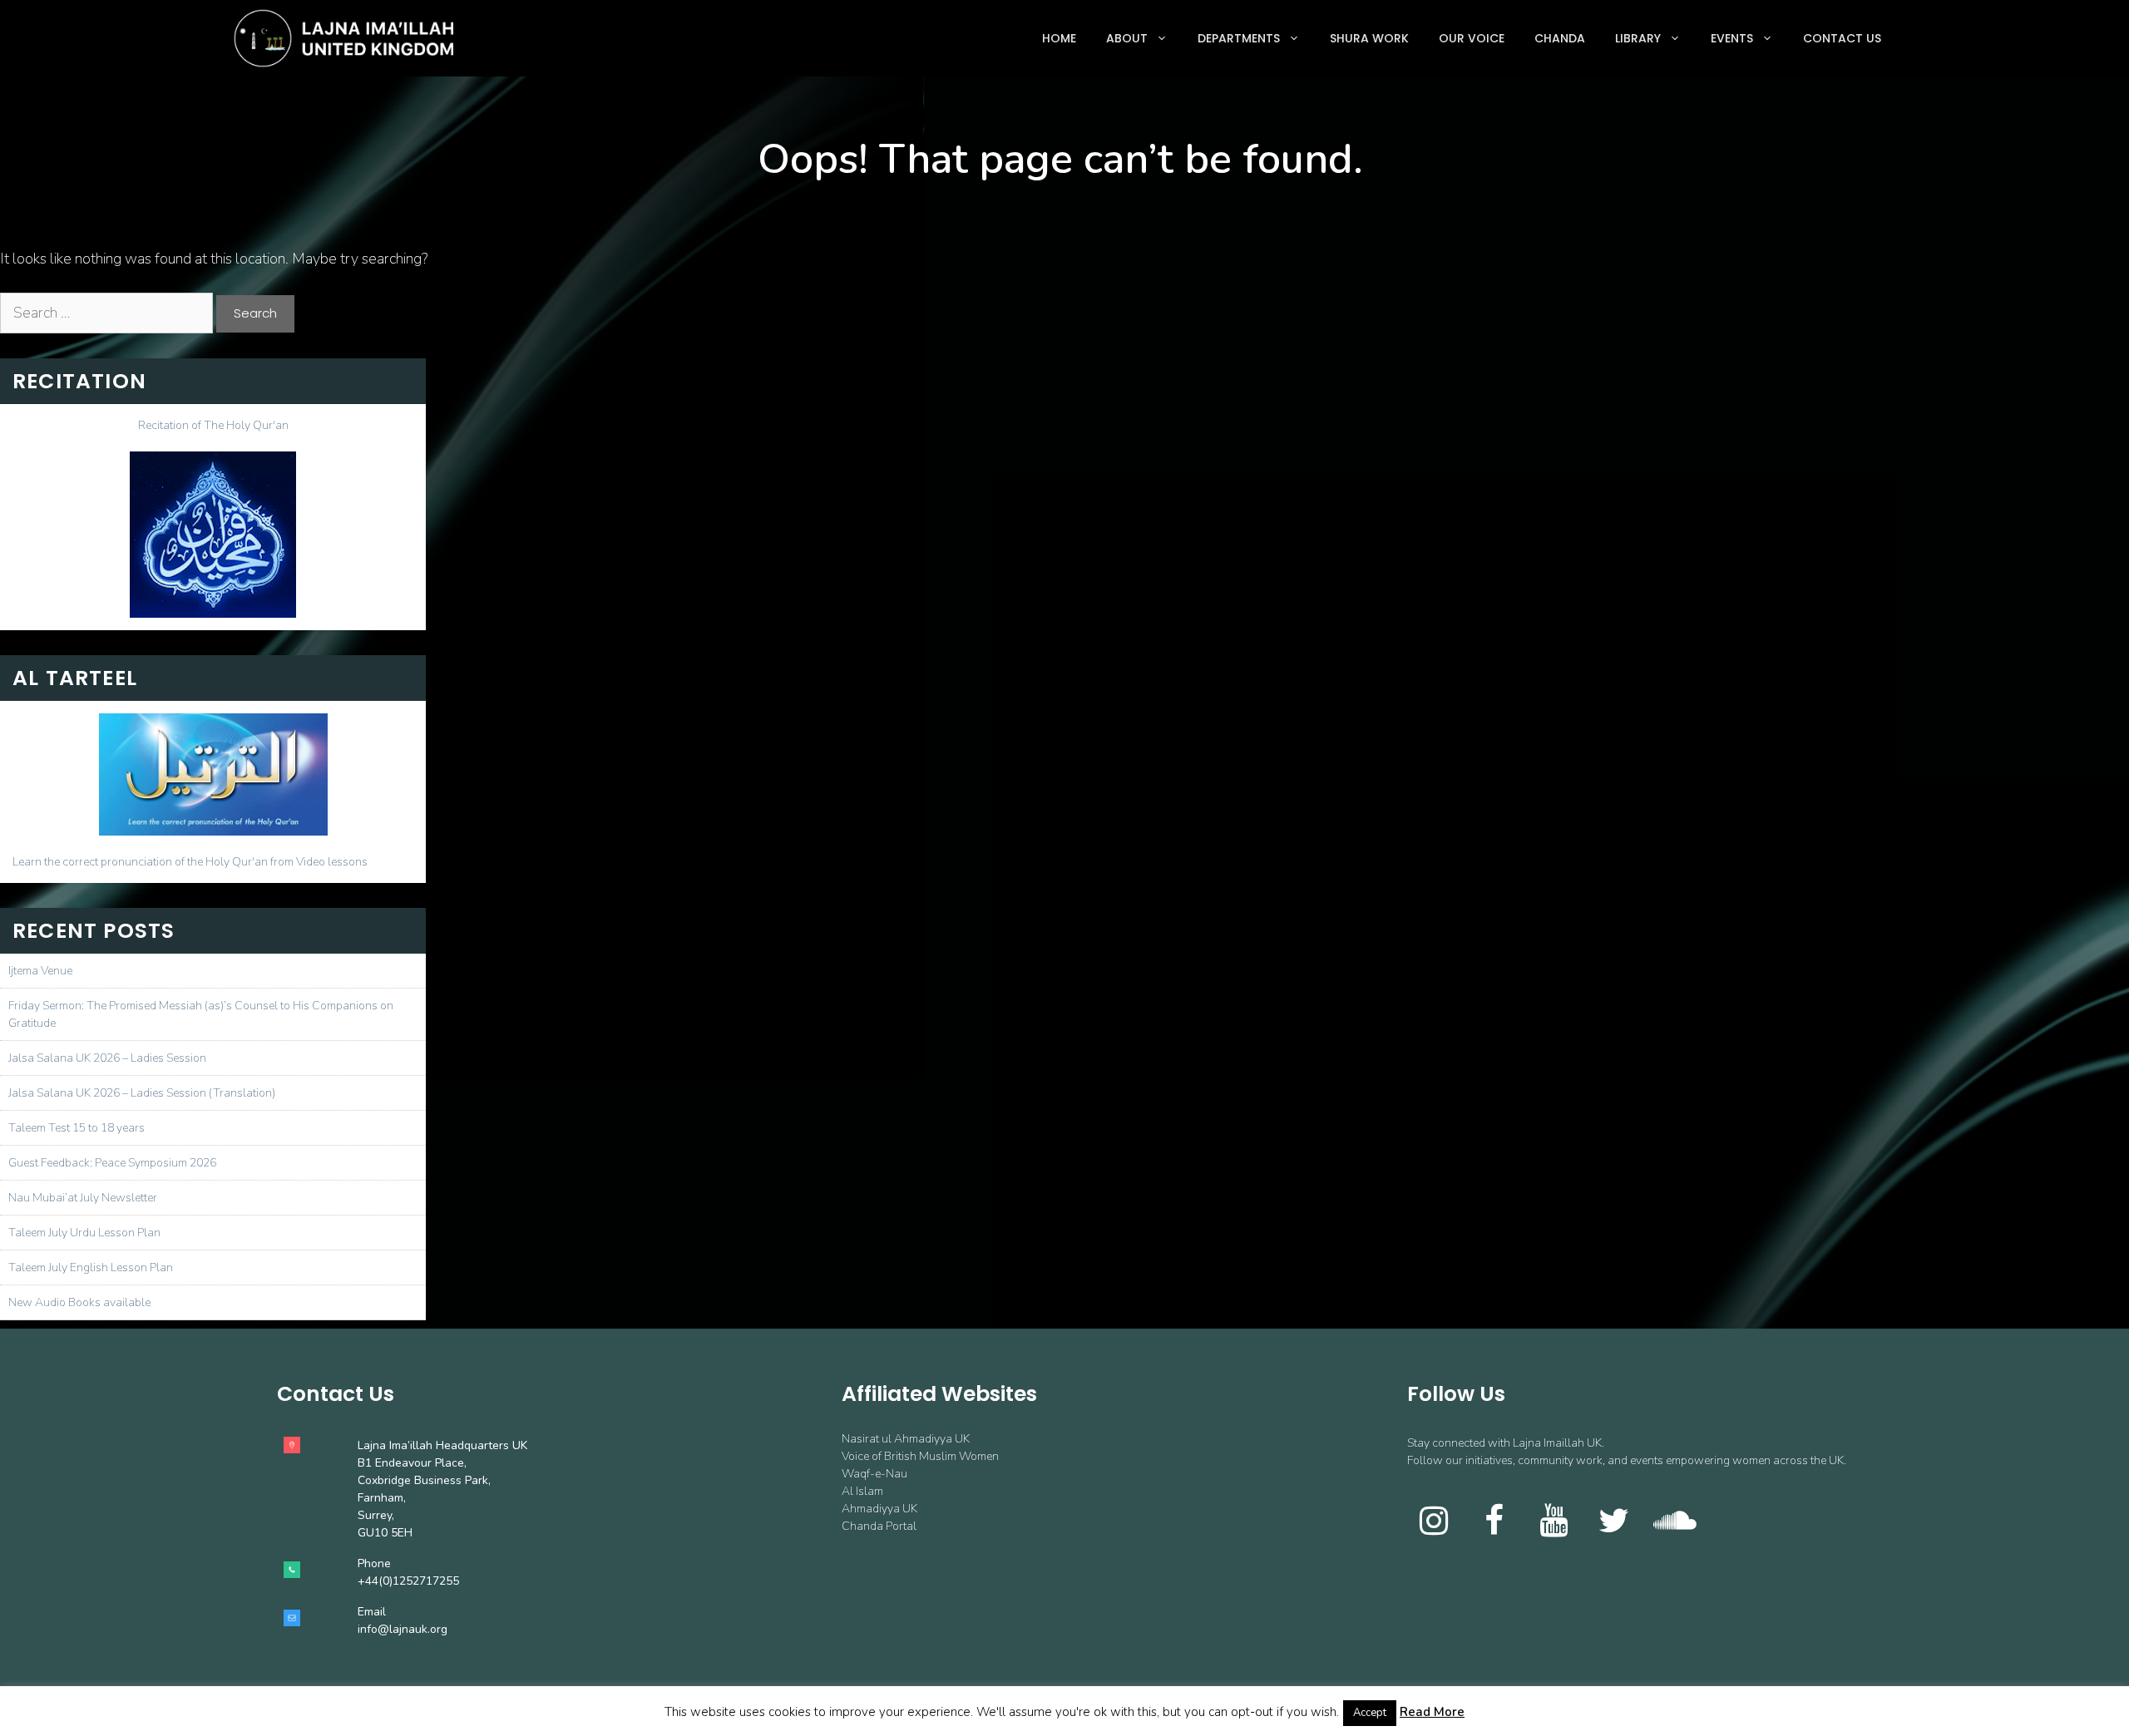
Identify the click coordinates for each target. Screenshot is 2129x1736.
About (1127, 38)
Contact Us (1842, 38)
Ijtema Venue (40, 971)
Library (1638, 38)
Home (1059, 38)
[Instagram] (1434, 1522)
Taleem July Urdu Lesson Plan (84, 1233)
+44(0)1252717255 (408, 1581)
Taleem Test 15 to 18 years (77, 1128)
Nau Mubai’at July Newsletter (83, 1198)
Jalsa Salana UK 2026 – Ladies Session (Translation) (142, 1093)
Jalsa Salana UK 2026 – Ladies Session (107, 1058)
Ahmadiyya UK (879, 1509)
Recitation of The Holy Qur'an (213, 425)
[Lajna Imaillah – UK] (347, 38)
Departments (1239, 38)
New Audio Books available (79, 1302)
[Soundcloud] (1673, 1522)
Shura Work (1369, 38)
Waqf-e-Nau (874, 1474)
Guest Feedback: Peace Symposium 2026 (112, 1163)
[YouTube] (1554, 1522)
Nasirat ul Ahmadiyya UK (906, 1439)
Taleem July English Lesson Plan (91, 1267)
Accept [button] (1370, 1713)
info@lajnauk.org (403, 1629)
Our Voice (1472, 38)
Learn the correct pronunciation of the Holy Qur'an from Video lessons (190, 862)
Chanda (1560, 38)
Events (1732, 38)
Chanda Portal (879, 1526)
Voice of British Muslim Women (920, 1456)
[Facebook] (1494, 1522)
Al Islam (862, 1491)
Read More (1432, 1712)
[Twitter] (1613, 1522)
